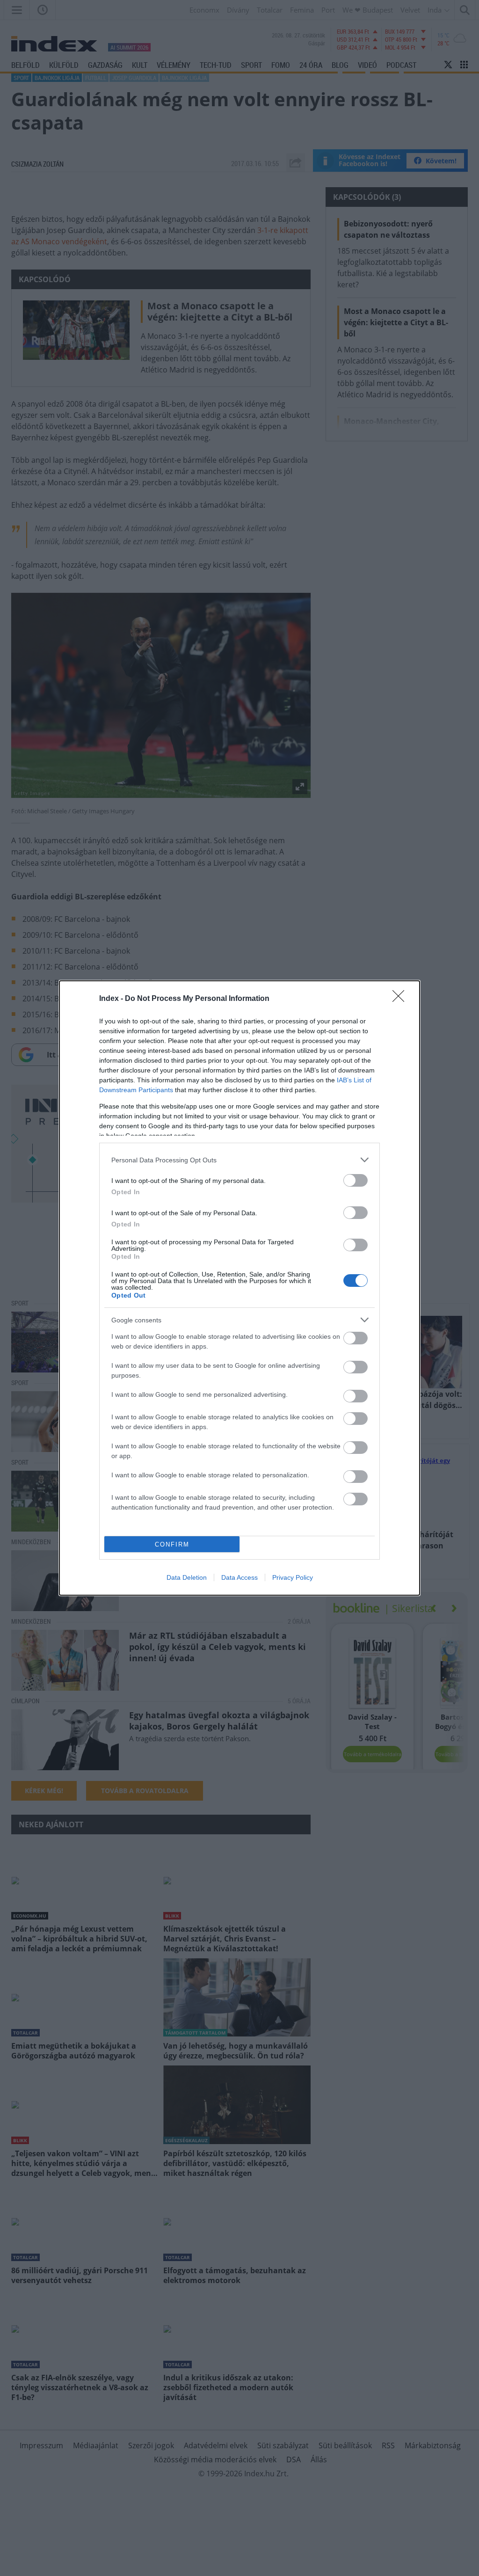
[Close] (401, 999)
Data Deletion (187, 1577)
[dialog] (239, 1288)
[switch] (356, 1180)
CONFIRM (172, 1544)
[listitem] (239, 1160)
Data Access (239, 1577)
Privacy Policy (293, 1577)
